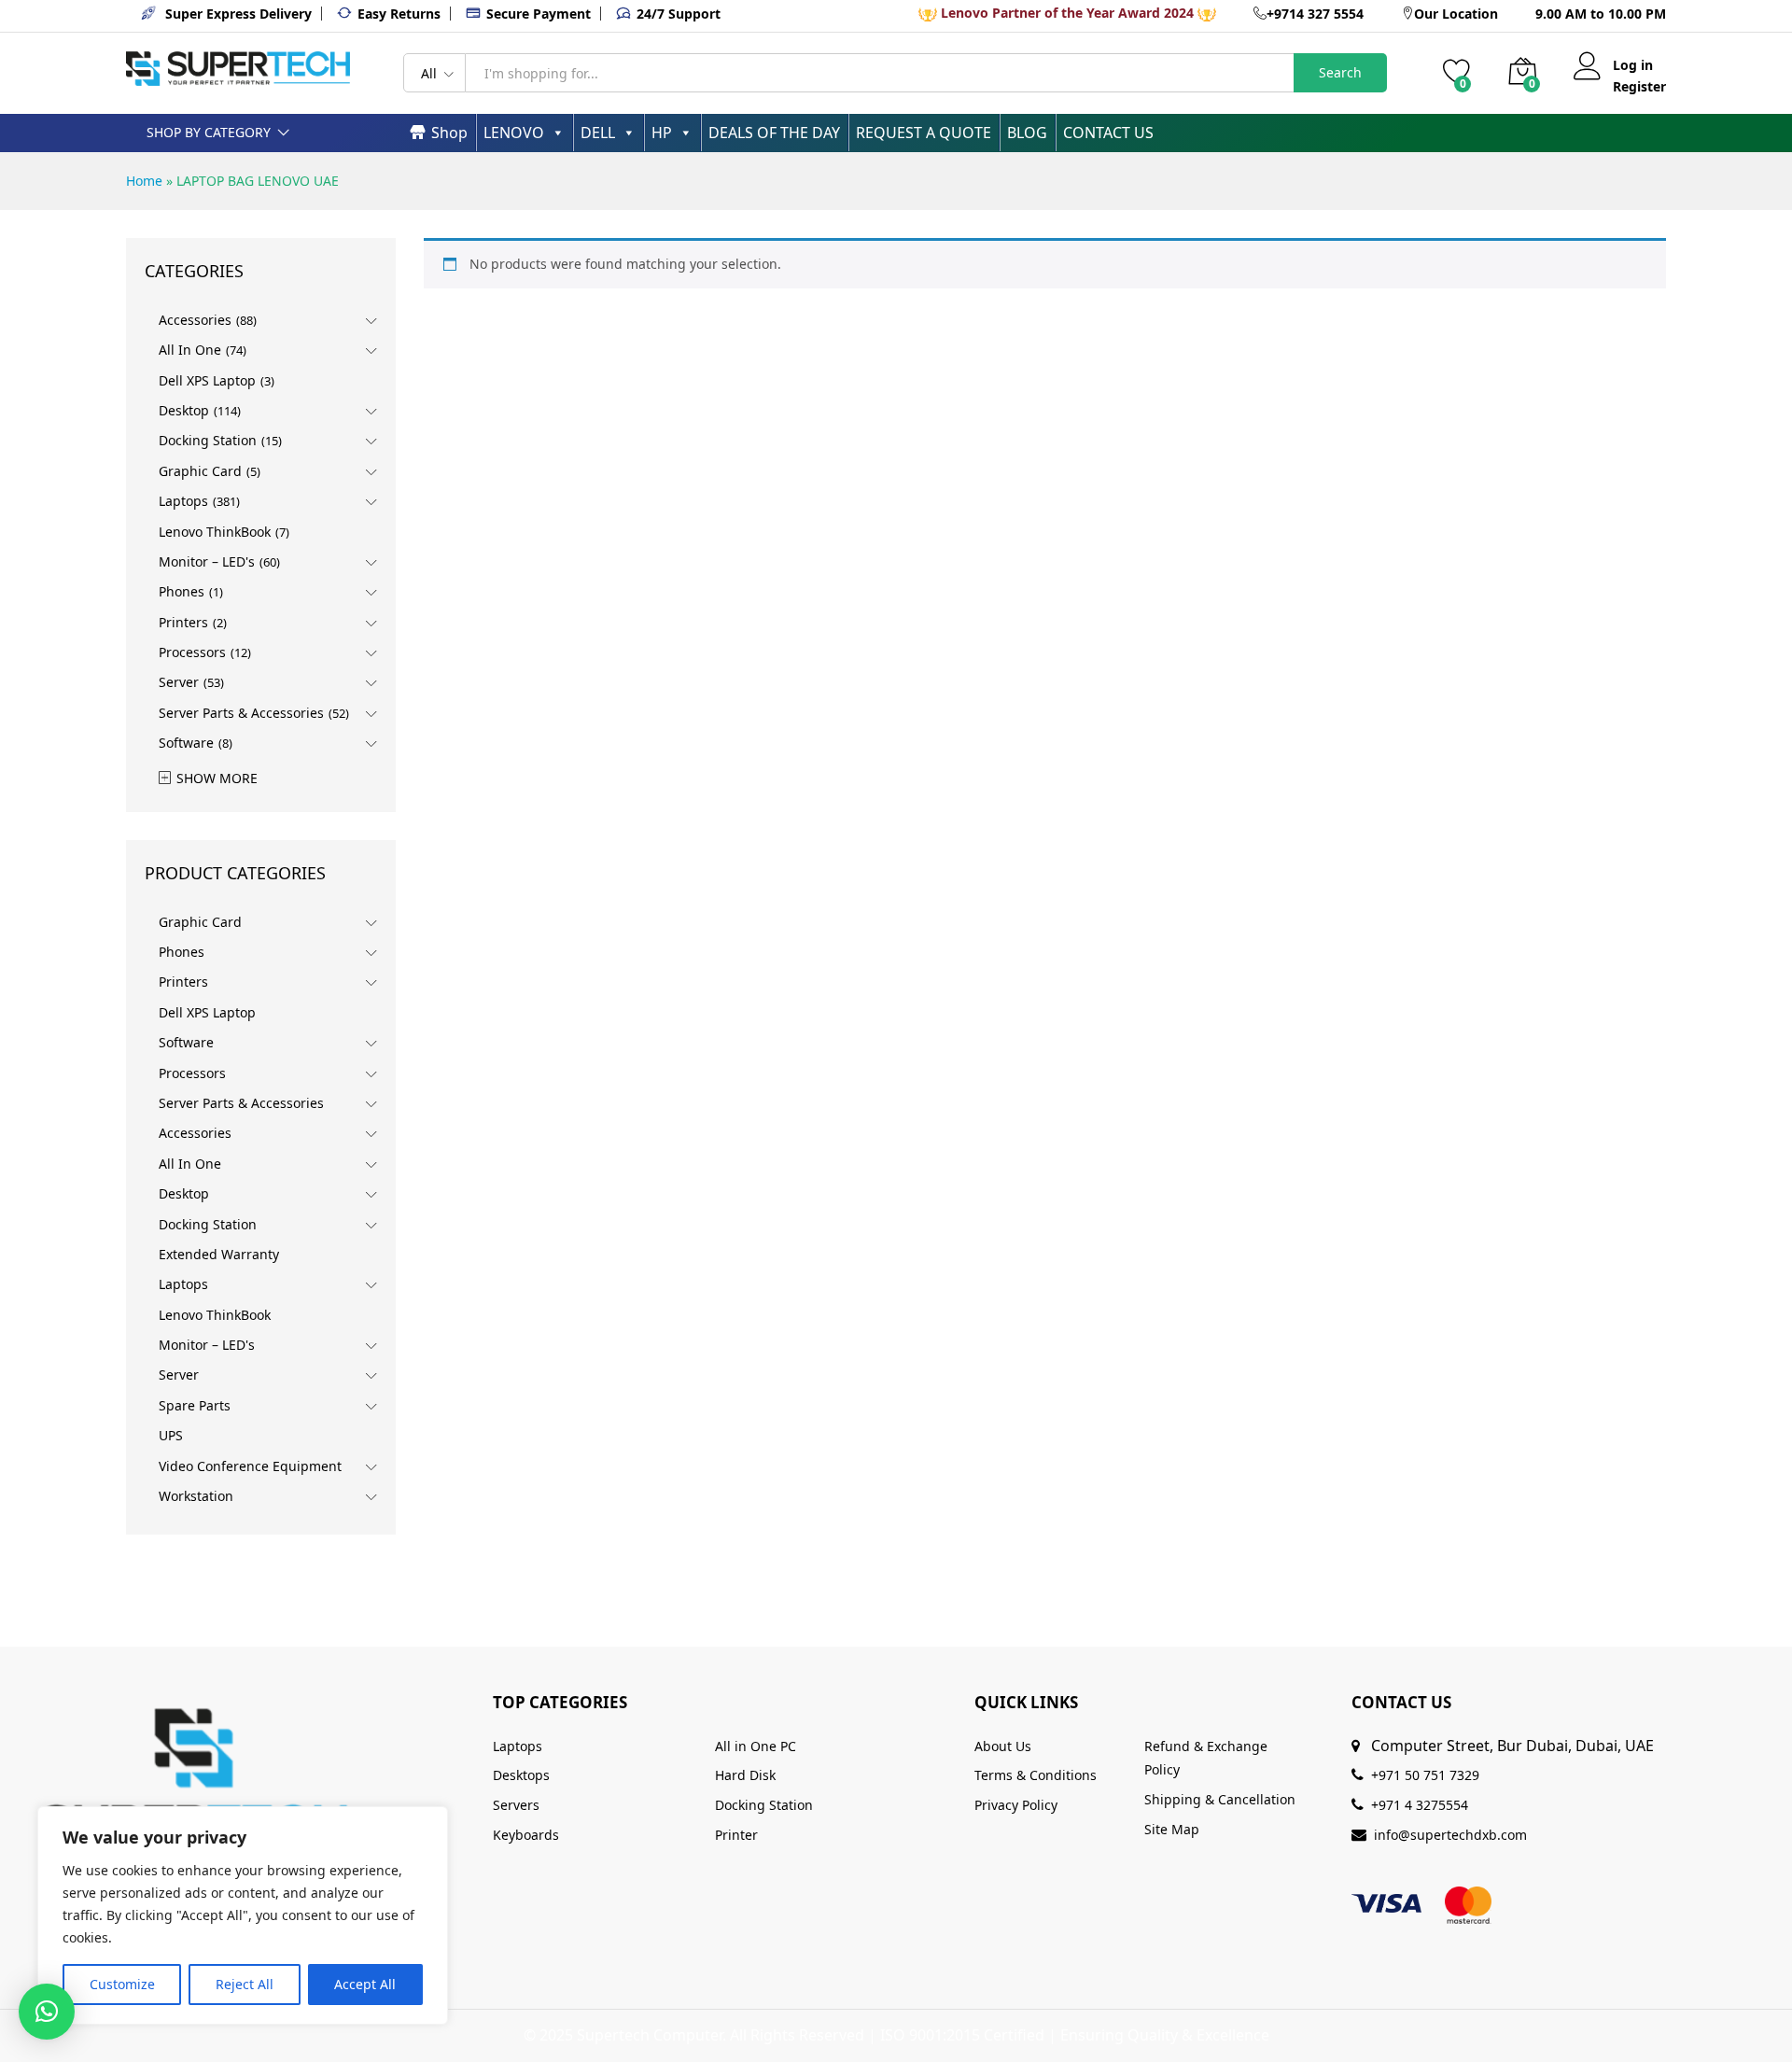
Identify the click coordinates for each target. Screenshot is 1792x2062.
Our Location (1456, 14)
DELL (598, 133)
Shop (449, 133)
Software (186, 743)
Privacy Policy (1016, 1805)
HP (662, 133)
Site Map (1172, 1829)
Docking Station (208, 440)
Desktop (184, 410)
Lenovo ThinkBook (215, 532)
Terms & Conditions (1036, 1775)
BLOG (1027, 133)
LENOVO (514, 133)
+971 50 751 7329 (1425, 1775)
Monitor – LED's (207, 561)
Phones (182, 591)
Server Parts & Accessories (241, 713)
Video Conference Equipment (250, 1466)
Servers (516, 1805)
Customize (122, 1984)
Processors (192, 652)
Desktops (521, 1775)
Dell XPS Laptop (207, 380)
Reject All (245, 1984)
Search (1340, 72)
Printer (736, 1835)
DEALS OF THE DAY (774, 133)
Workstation (196, 1496)
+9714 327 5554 (1315, 14)
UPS (171, 1435)
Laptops (183, 501)
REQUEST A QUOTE (924, 133)
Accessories (195, 320)
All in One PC (756, 1746)
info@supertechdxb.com (1450, 1835)
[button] (47, 2012)
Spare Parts (195, 1405)
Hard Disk (745, 1775)
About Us (1003, 1746)
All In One (190, 350)
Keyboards (526, 1835)
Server (179, 682)
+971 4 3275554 (1420, 1805)
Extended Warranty (219, 1254)
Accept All (365, 1984)
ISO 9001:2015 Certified (962, 2035)
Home (144, 181)
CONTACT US (1108, 133)
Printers (183, 622)
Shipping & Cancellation (1220, 1799)
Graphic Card (200, 471)
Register (1639, 87)
